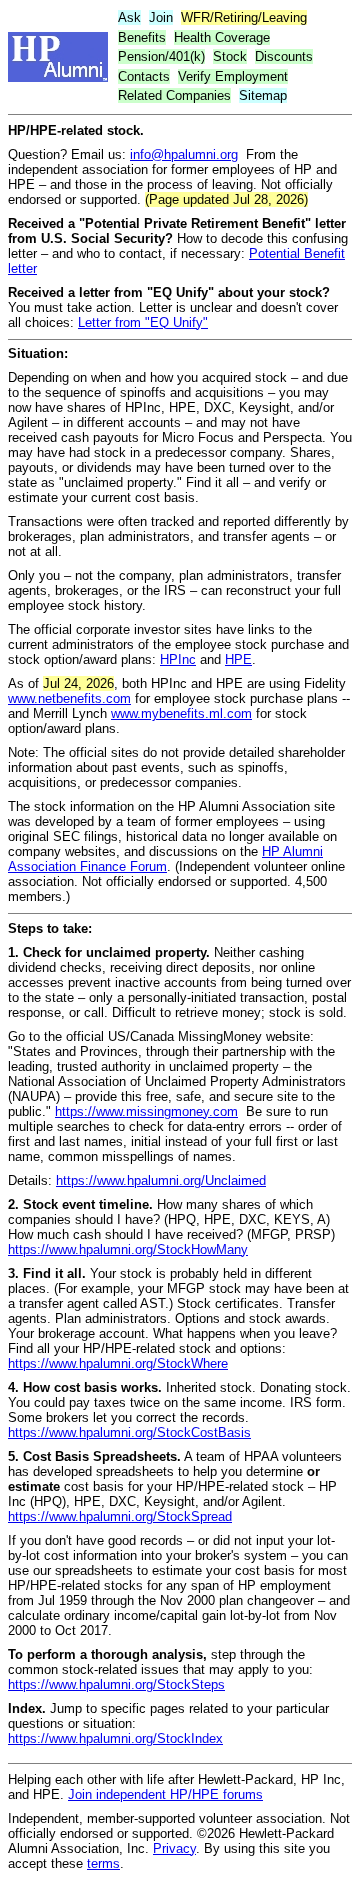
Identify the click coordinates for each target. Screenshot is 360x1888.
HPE (238, 659)
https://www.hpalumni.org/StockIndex (115, 1738)
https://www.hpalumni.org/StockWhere (118, 1363)
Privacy (174, 1848)
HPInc (178, 659)
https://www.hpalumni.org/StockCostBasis (129, 1432)
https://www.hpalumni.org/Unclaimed (161, 1180)
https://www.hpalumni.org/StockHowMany (128, 1249)
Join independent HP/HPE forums (165, 1794)
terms (103, 1863)
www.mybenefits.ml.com (181, 713)
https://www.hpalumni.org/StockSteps (116, 1684)
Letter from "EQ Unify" (143, 322)
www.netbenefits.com (69, 698)
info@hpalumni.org (184, 154)
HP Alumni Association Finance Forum (165, 859)
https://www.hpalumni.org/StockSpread (120, 1516)
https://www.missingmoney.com (146, 1111)
